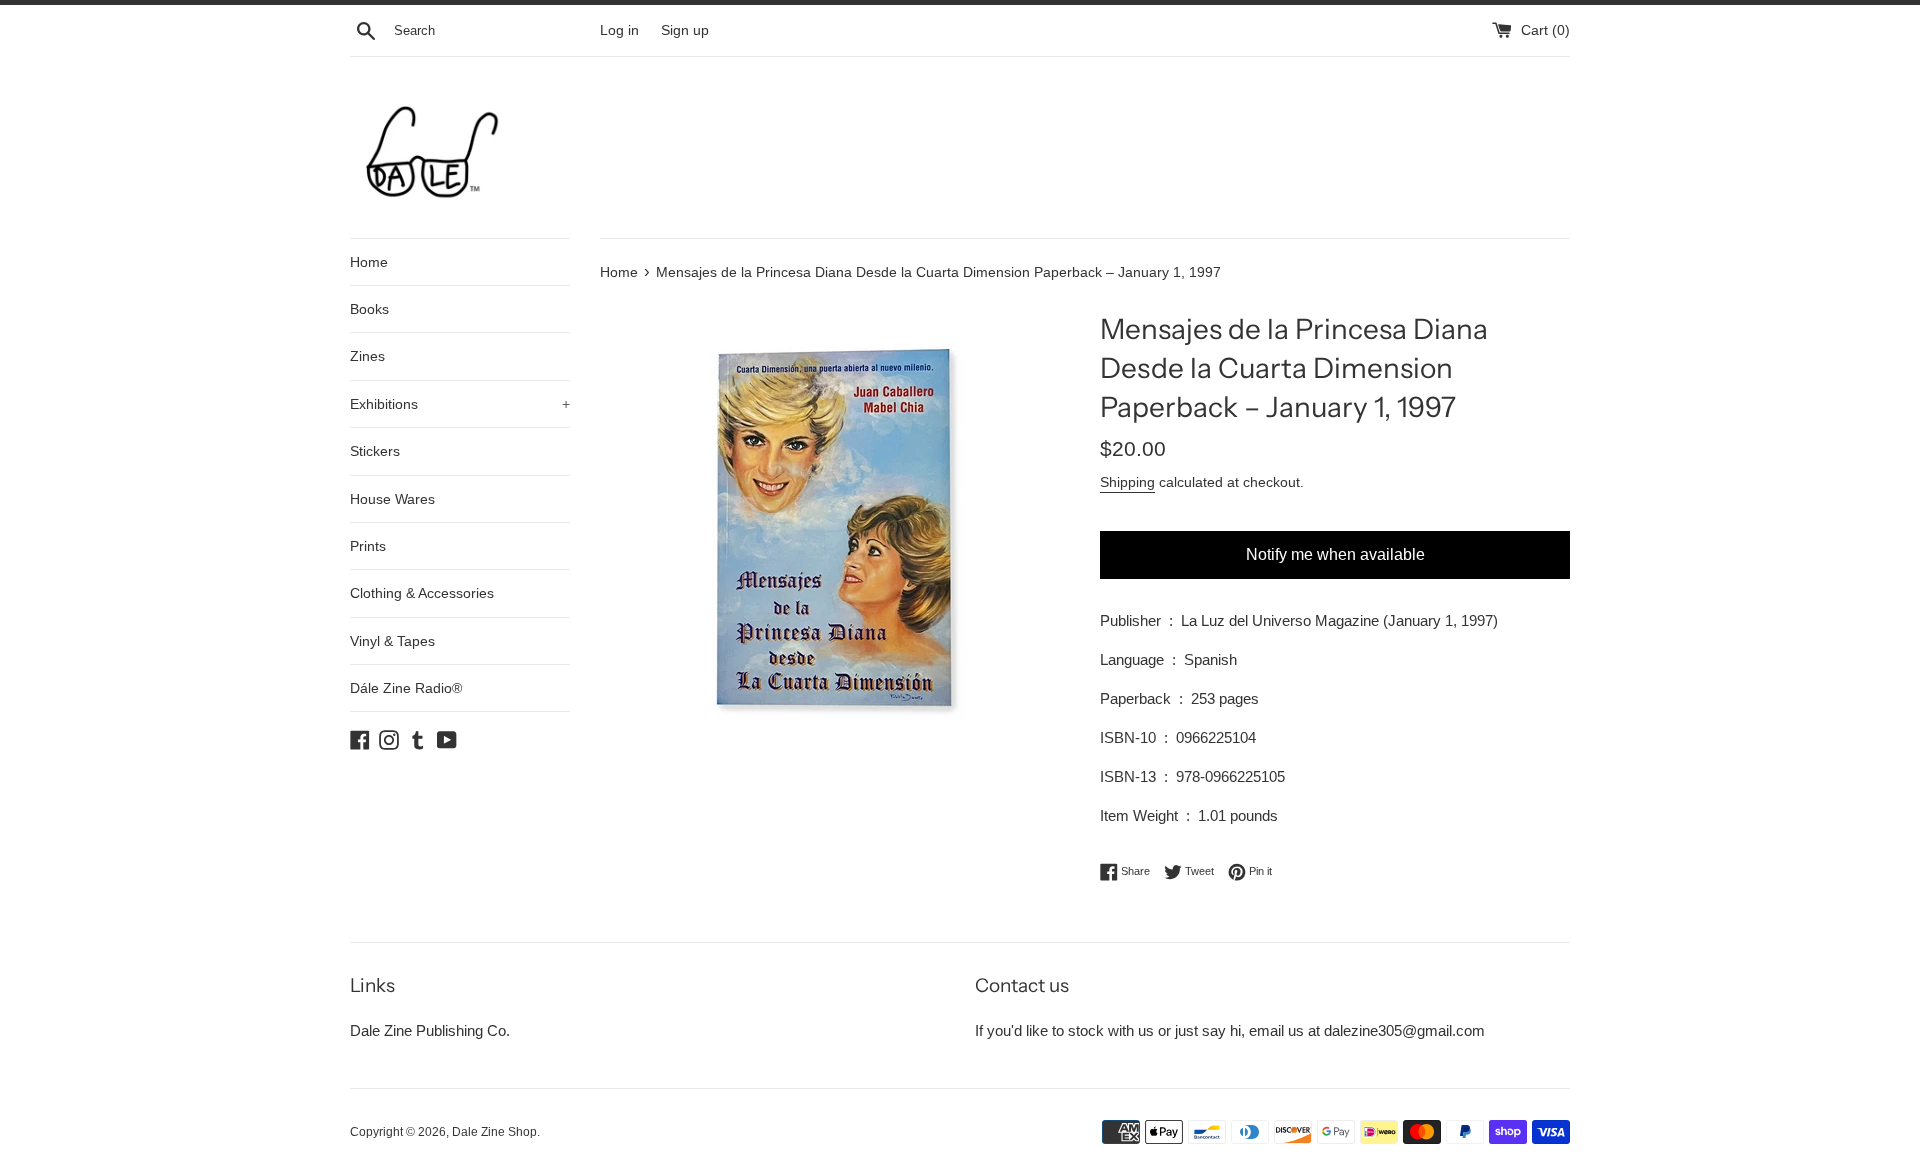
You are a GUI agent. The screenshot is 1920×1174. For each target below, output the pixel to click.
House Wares (392, 499)
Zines (367, 356)
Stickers (375, 451)
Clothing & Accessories (422, 593)
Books (369, 309)
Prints (368, 546)
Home (369, 262)
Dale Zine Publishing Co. (430, 1030)
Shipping (1127, 482)
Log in (619, 30)
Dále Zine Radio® (406, 688)
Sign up (685, 30)
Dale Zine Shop (494, 1132)
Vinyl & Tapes (392, 641)
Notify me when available (1335, 554)
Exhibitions (460, 404)
